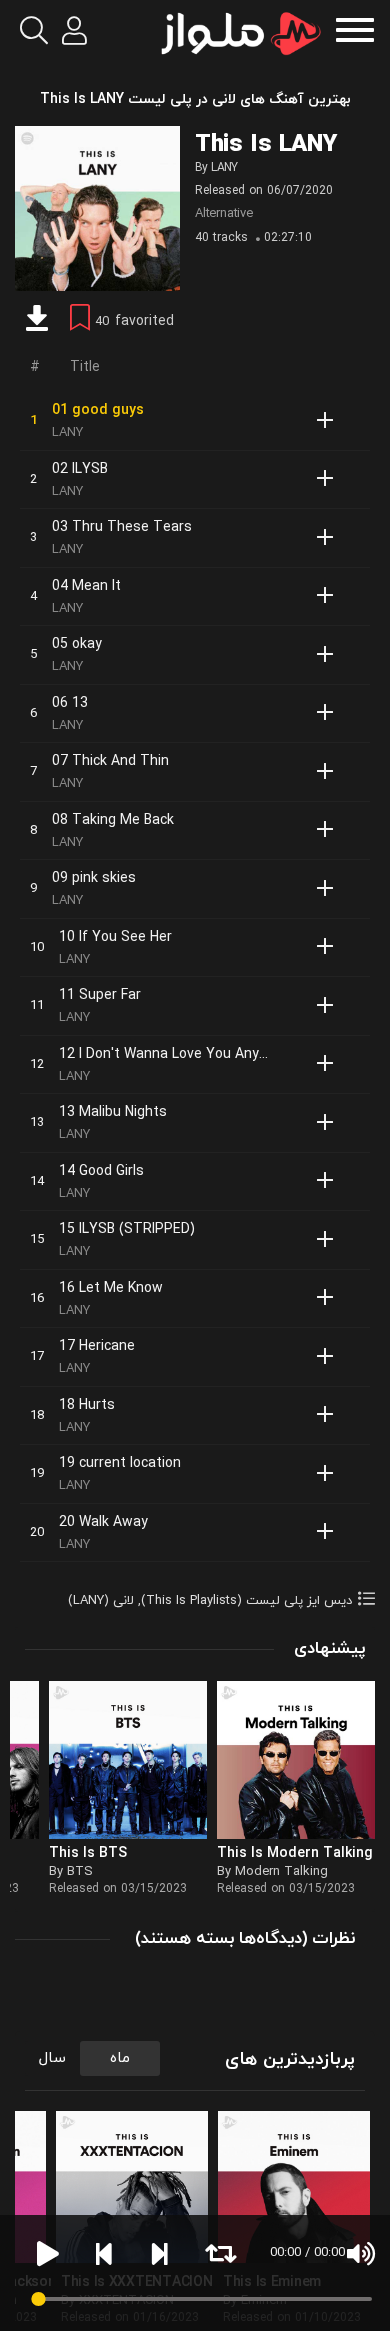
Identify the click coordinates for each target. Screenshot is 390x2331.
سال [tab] (52, 2058)
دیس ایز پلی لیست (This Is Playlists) (246, 1601)
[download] (37, 321)
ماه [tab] (120, 2058)
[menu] (355, 28)
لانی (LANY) (101, 1601)
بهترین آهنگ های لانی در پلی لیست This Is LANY (195, 99)
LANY (224, 168)
